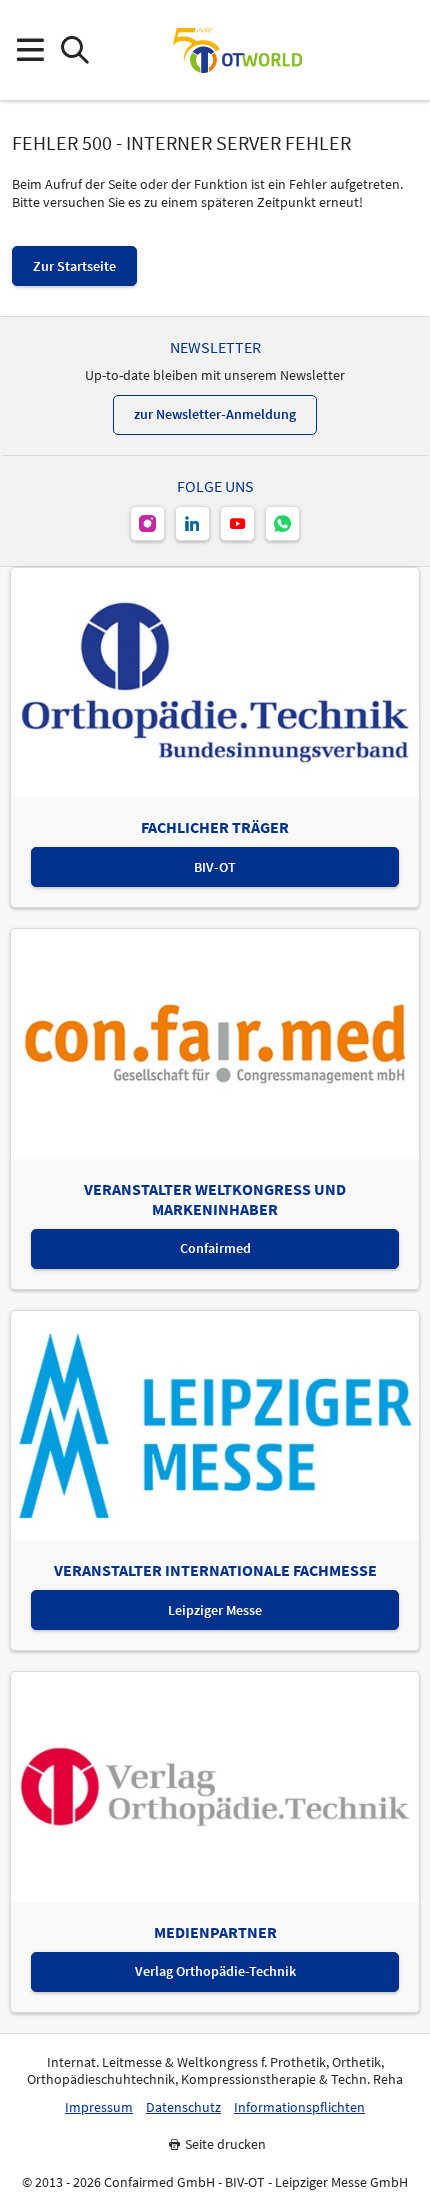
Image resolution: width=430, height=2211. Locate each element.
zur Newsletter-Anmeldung (215, 414)
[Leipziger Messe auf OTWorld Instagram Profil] (147, 523)
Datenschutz (183, 2107)
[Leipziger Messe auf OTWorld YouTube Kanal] (237, 523)
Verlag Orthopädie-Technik (215, 1971)
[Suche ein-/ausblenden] (74, 50)
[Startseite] (237, 50)
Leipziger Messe (215, 1610)
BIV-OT (215, 867)
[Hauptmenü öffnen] (29, 50)
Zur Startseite (74, 266)
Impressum (99, 2107)
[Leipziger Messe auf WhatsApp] (282, 523)
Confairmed (215, 1248)
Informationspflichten (299, 2107)
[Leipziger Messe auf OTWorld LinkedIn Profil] (192, 523)
